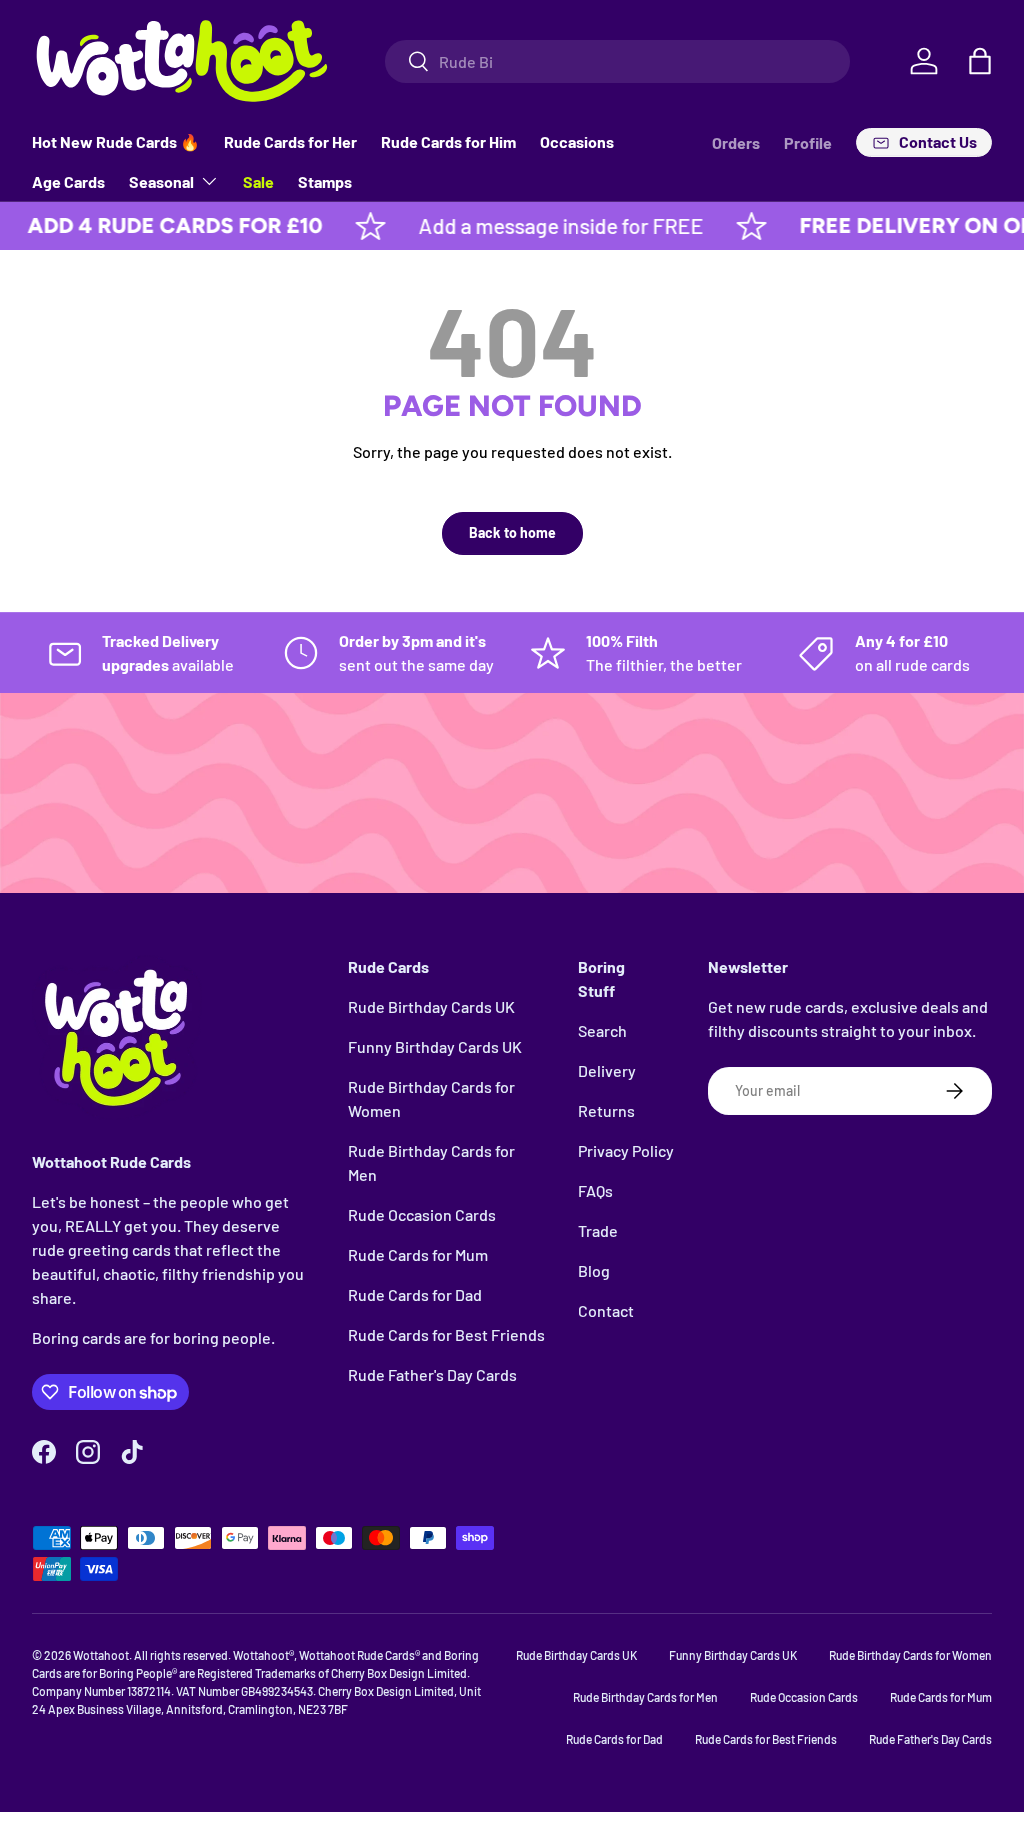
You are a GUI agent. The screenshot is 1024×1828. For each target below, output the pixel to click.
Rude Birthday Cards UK (431, 1006)
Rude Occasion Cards (422, 1214)
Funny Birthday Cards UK (435, 1046)
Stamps (325, 181)
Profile (808, 142)
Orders (736, 142)
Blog (594, 1270)
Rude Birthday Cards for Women (910, 1655)
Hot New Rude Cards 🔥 (116, 141)
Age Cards (68, 181)
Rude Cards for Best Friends (446, 1334)
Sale (258, 181)
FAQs (595, 1190)
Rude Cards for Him (448, 141)
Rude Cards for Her (290, 141)
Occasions (577, 141)
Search (602, 1030)
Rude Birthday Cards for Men (645, 1697)
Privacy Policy (626, 1150)
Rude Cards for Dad (415, 1294)
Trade (598, 1230)
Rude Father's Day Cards (432, 1374)
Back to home (512, 532)
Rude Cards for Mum (418, 1254)
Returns (606, 1110)
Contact (606, 1310)
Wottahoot (101, 1655)
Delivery (607, 1070)
